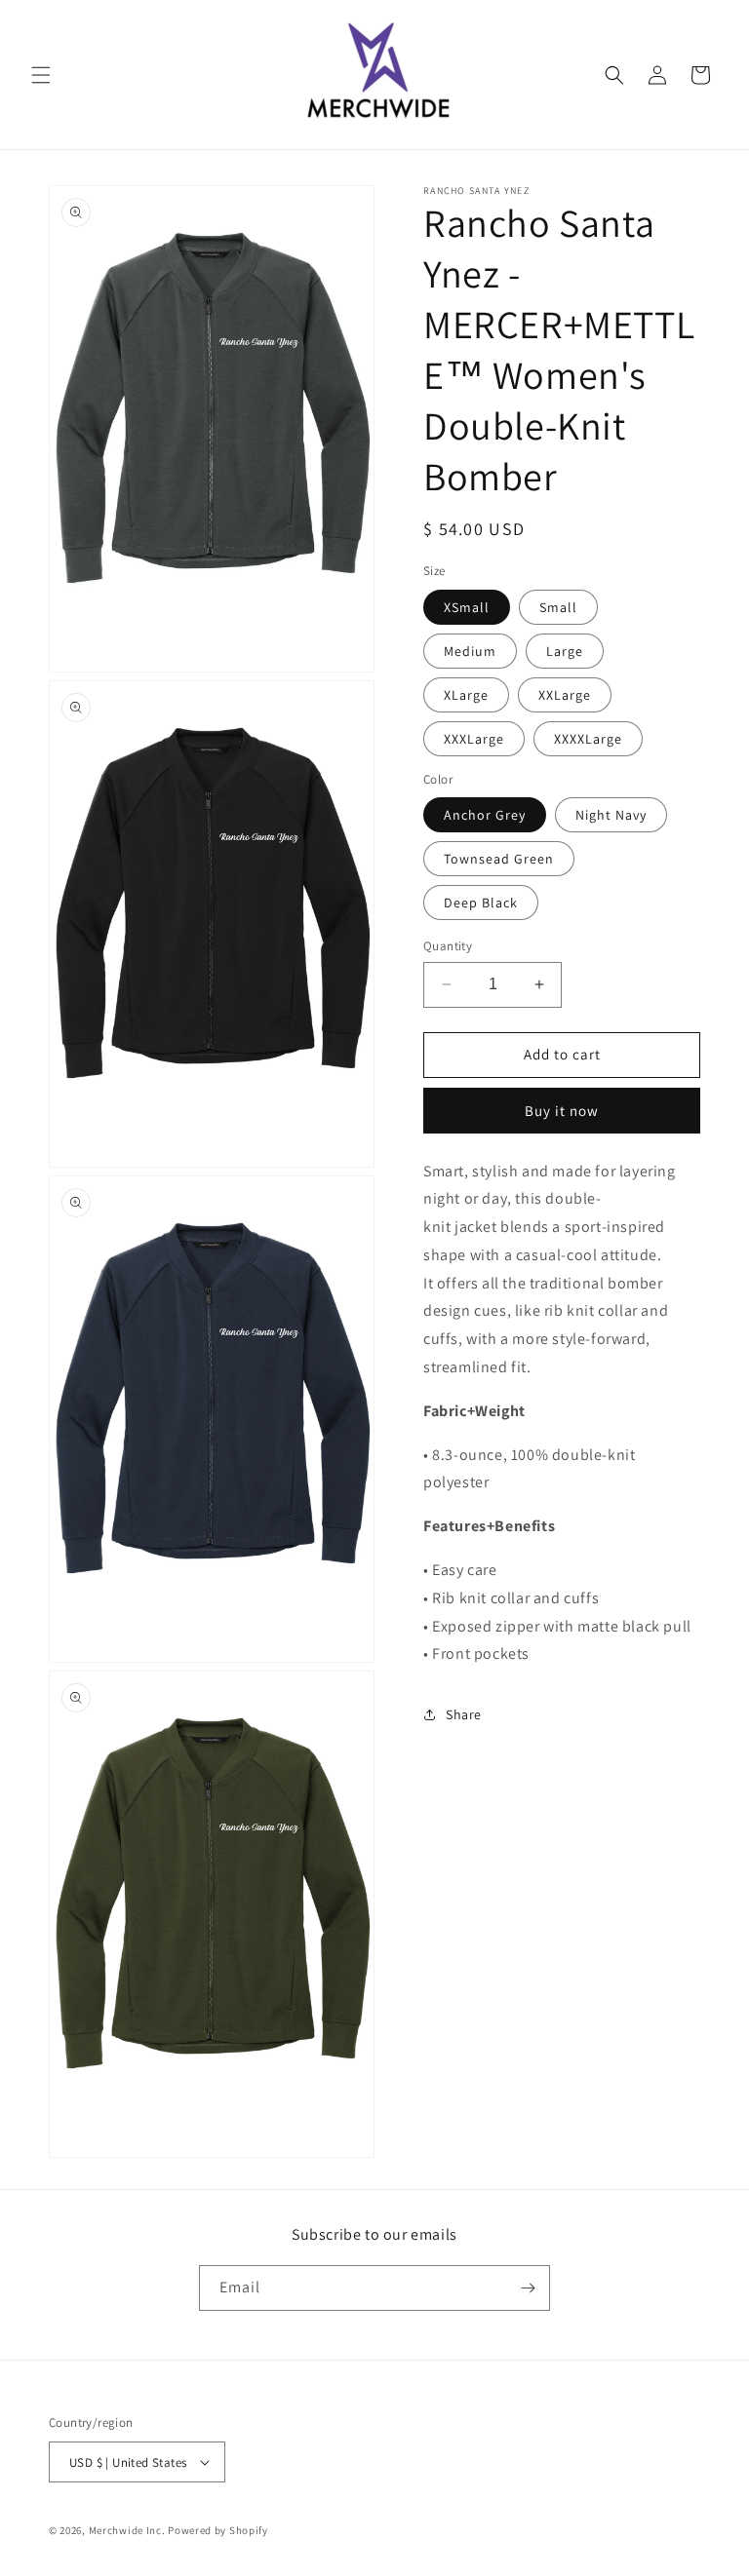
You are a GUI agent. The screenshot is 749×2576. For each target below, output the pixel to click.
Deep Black (481, 903)
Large (565, 651)
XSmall (467, 607)
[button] (41, 75)
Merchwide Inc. (127, 2530)
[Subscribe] (528, 2288)
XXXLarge (474, 739)
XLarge (466, 695)
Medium (470, 651)
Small (558, 607)
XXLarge (565, 695)
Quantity (448, 946)
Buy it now (562, 1111)
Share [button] (464, 1714)
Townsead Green (499, 859)
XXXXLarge (588, 739)
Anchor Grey (485, 815)
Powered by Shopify (218, 2530)
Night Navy (611, 815)
